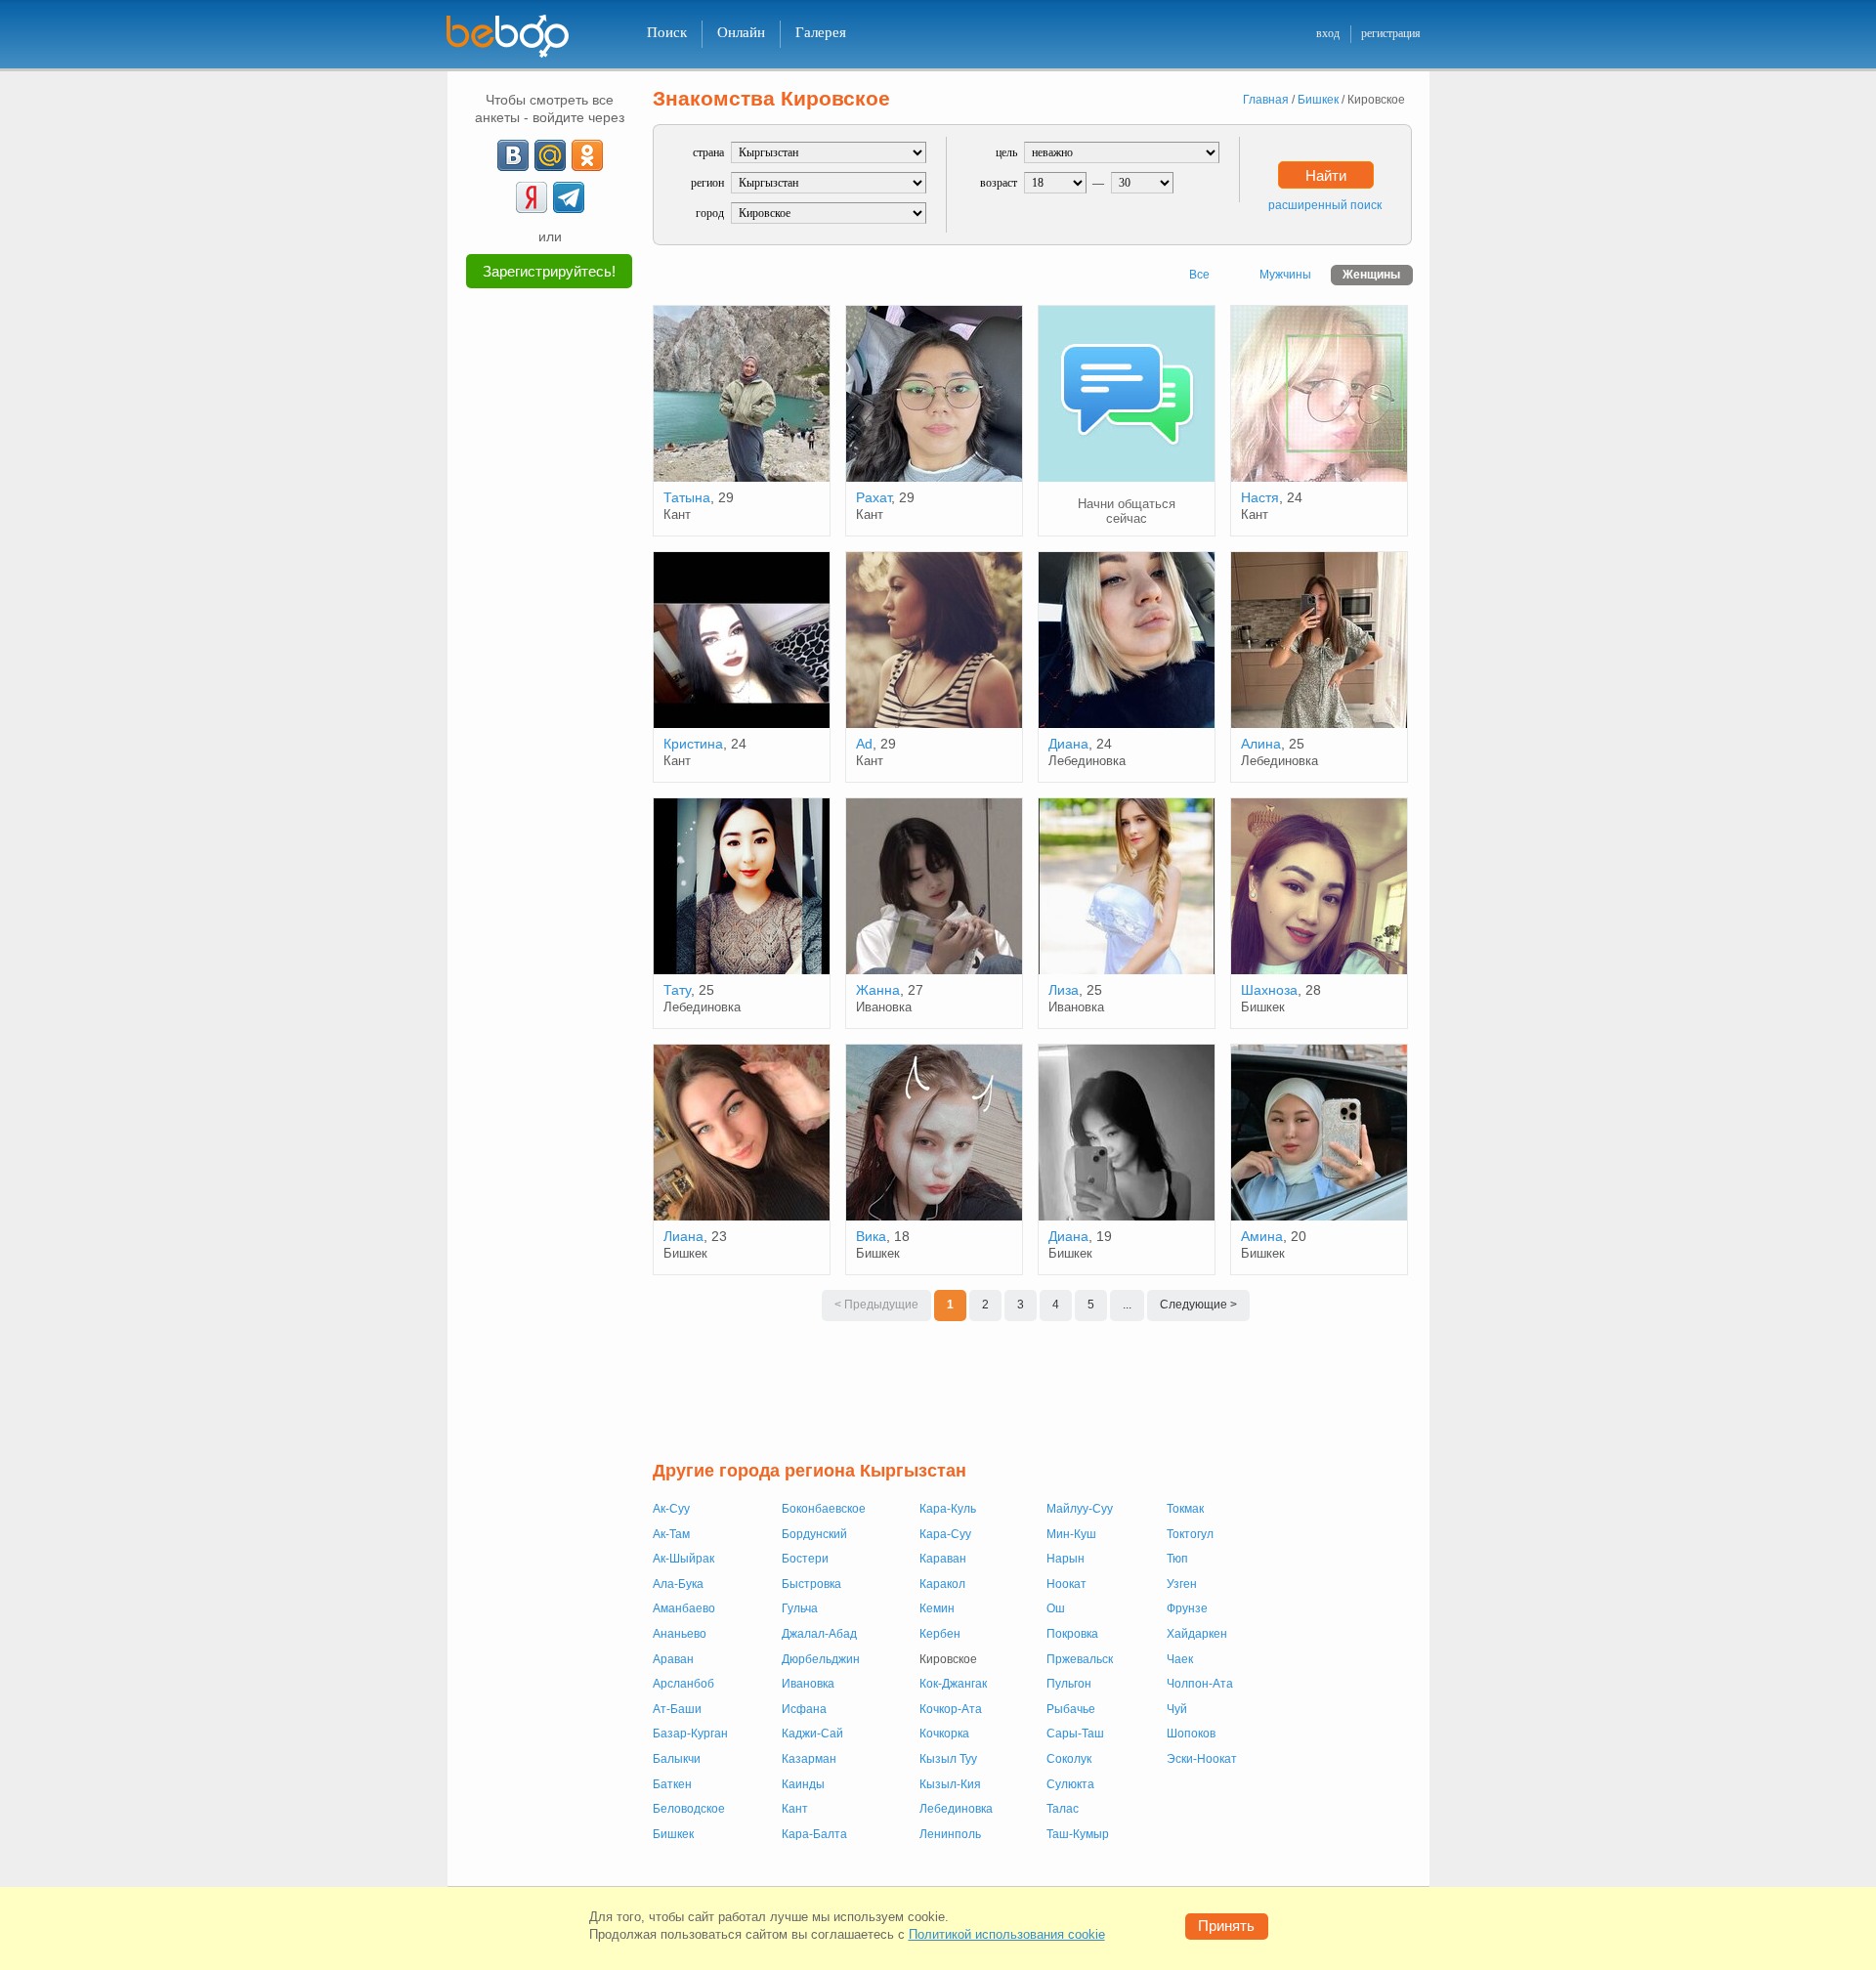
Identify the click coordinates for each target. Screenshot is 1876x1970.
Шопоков (1191, 1734)
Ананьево (680, 1634)
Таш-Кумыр (1078, 1834)
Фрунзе (1187, 1608)
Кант (795, 1809)
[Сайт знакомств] (520, 37)
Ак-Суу (671, 1509)
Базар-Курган (690, 1734)
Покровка (1072, 1634)
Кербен (940, 1634)
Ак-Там (671, 1534)
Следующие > (1198, 1305)
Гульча (800, 1608)
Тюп (1177, 1559)
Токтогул (1190, 1534)
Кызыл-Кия (950, 1784)
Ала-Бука (678, 1584)
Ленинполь (950, 1834)
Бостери (805, 1559)
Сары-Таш (1075, 1734)
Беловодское (689, 1809)
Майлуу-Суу (1080, 1509)
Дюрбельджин (821, 1659)
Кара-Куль (948, 1509)
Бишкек (673, 1834)
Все (1199, 275)
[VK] (513, 155)
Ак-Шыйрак (683, 1559)
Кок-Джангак (953, 1684)
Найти (1326, 175)
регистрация (1391, 33)
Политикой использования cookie (1007, 1934)
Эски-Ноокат (1202, 1759)
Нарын (1066, 1559)
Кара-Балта (814, 1834)
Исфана (804, 1709)
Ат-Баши (677, 1709)
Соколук (1069, 1759)
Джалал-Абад (819, 1634)
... (1127, 1305)
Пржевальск (1080, 1659)
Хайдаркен (1197, 1634)
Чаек (1180, 1659)
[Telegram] (569, 197)
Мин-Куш (1071, 1534)
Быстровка (811, 1584)
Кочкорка (944, 1734)
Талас (1063, 1809)
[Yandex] (532, 197)
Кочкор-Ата (951, 1709)
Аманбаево (684, 1608)
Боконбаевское (824, 1509)
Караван (943, 1559)
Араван (673, 1659)
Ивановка (808, 1684)
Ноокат (1066, 1584)
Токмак (1185, 1509)
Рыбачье (1071, 1709)
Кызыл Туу (948, 1759)
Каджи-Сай (812, 1734)
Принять (1226, 1926)
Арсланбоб (683, 1684)
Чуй (1177, 1709)
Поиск (667, 32)
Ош (1056, 1608)
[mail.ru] (550, 155)
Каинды (803, 1784)
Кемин (937, 1608)
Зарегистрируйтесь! (549, 271)
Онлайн (741, 32)
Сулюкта (1070, 1784)
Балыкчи (677, 1759)
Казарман (809, 1759)
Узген (1182, 1584)
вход (1328, 33)
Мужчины (1285, 275)
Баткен (672, 1784)
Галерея (821, 32)
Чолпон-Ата (1200, 1684)
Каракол (942, 1584)
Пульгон (1069, 1684)
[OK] (587, 155)
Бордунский (814, 1534)
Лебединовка (956, 1809)
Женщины (1371, 275)
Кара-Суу (945, 1534)
